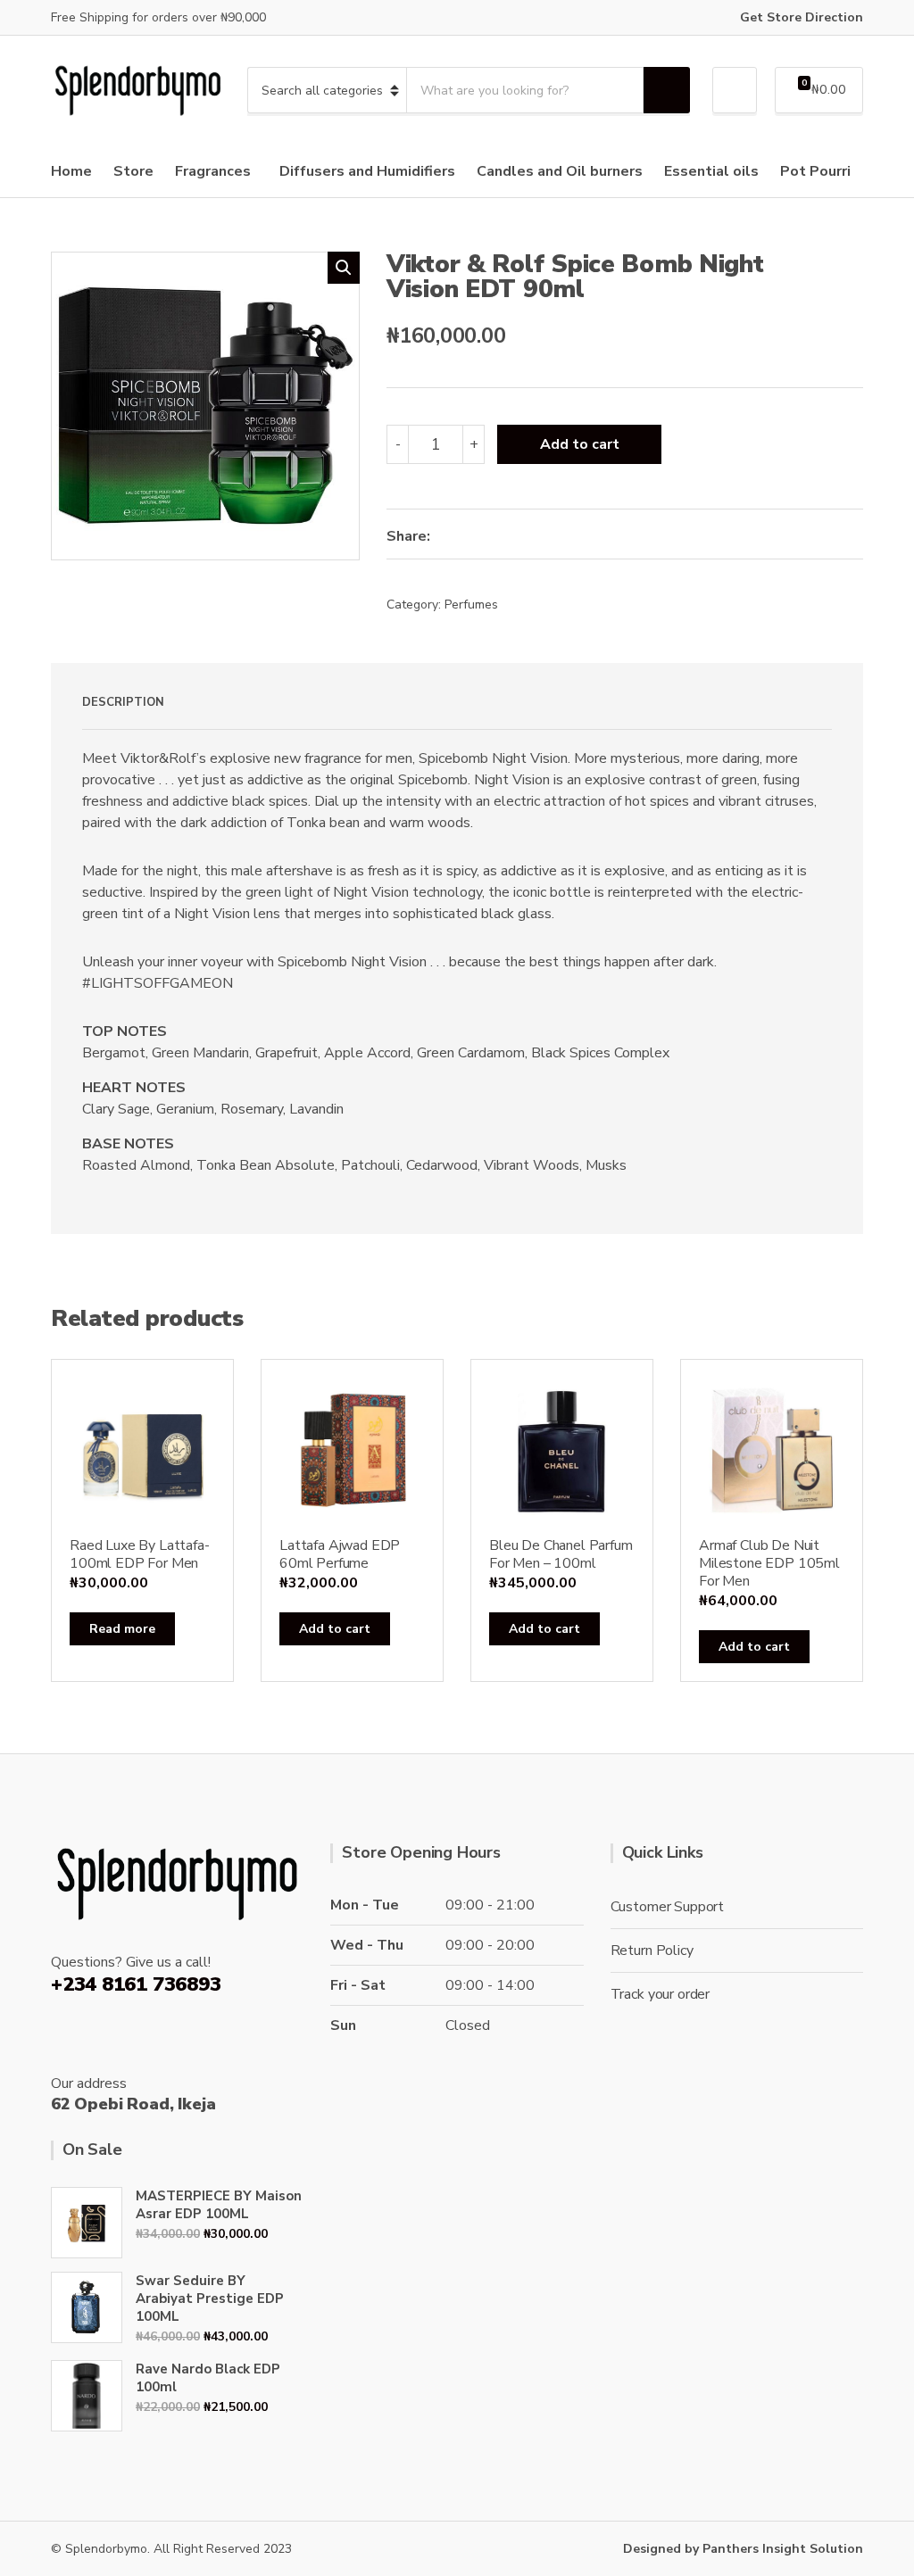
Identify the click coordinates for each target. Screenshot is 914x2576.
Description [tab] (123, 702)
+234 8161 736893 (136, 1984)
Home (71, 171)
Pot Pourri (815, 171)
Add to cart (580, 444)
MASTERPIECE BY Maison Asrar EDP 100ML (219, 2205)
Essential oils (711, 171)
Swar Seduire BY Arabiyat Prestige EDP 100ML (210, 2299)
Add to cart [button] (335, 1629)
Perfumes (471, 605)
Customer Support (667, 1907)
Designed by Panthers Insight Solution (743, 2549)
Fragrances (213, 171)
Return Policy (652, 1951)
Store (133, 171)
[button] (344, 268)
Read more (122, 1629)
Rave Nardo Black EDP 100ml (208, 2378)
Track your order (660, 1994)
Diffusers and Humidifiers (367, 171)
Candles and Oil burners (560, 171)
